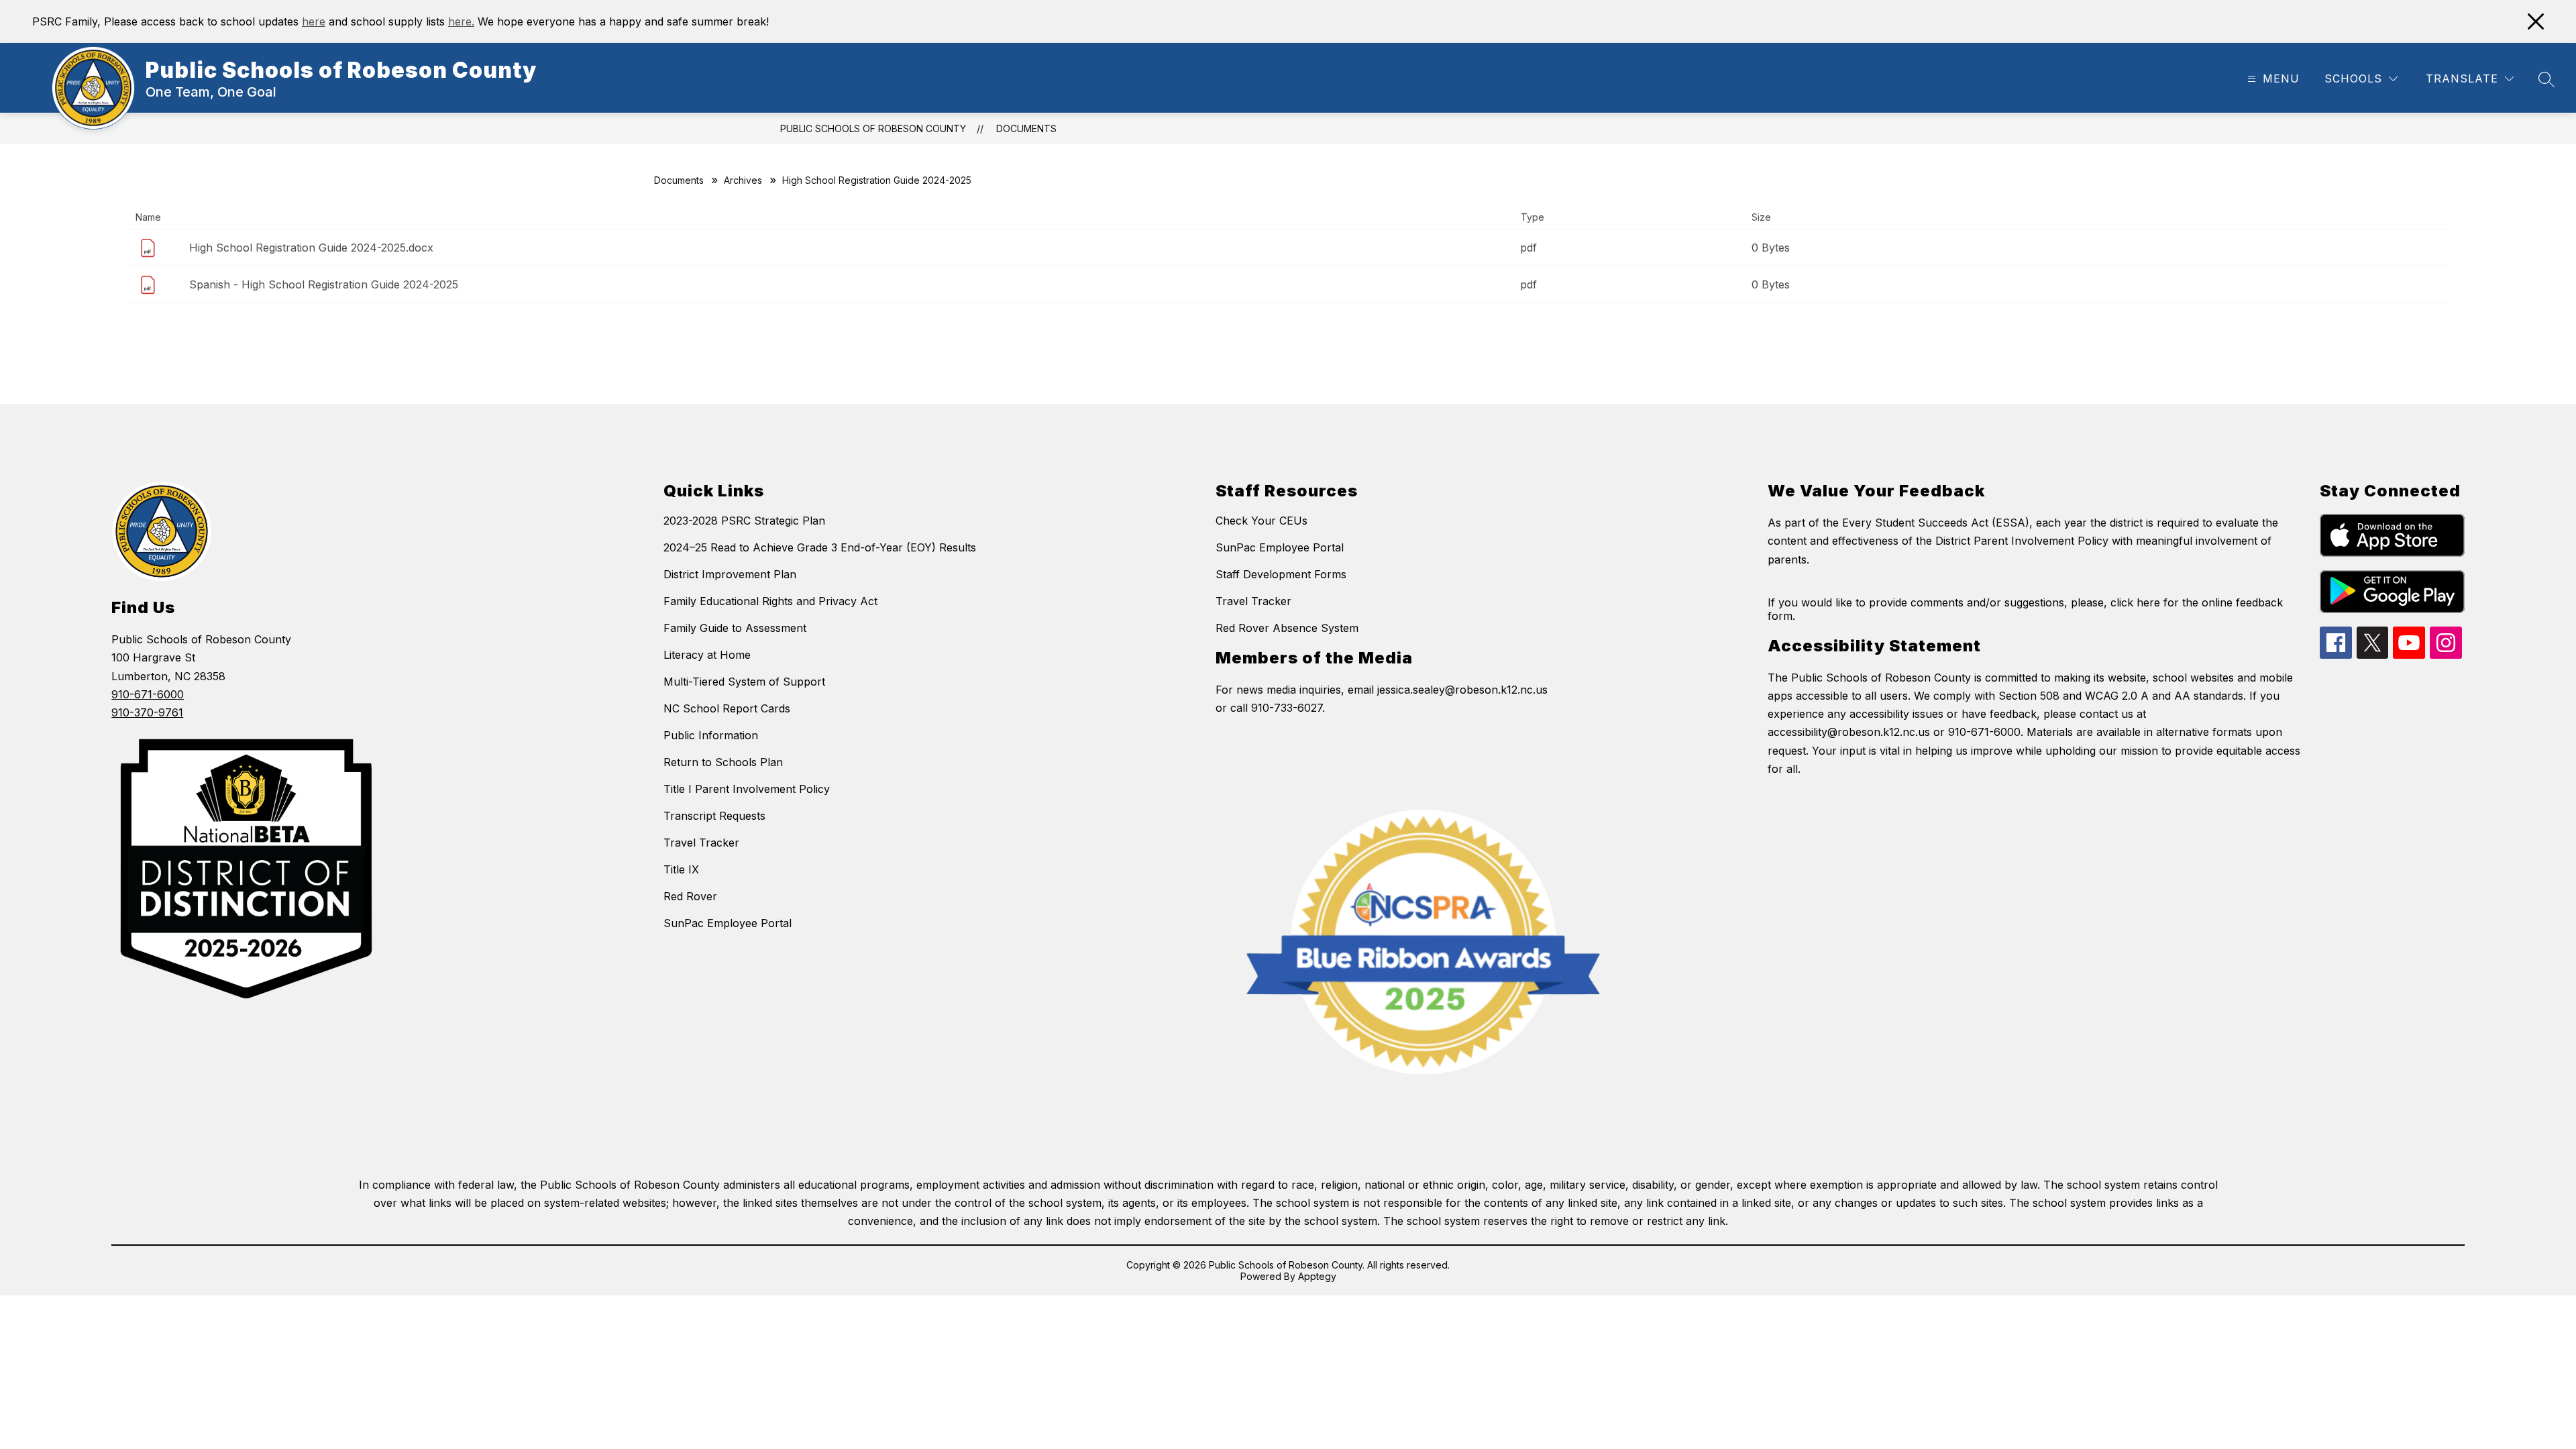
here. (461, 21)
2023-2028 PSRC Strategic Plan (744, 521)
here (314, 21)
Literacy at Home (707, 655)
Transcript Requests (714, 816)
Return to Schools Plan (723, 762)
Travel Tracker (701, 843)
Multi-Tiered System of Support (744, 682)
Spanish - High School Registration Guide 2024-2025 (324, 284)
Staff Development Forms (1281, 574)
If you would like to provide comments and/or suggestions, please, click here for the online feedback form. (2025, 609)
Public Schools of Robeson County (873, 128)
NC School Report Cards (727, 708)
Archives (743, 180)
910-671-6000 (148, 694)
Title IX (681, 869)
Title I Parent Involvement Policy (747, 789)
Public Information (711, 735)
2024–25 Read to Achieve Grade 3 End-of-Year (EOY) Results (820, 547)
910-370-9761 (147, 712)
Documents (1026, 128)
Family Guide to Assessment (735, 628)
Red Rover (690, 896)
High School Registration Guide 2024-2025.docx (311, 248)
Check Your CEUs (1262, 521)
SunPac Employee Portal (728, 923)
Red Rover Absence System (1287, 628)
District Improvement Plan (730, 574)
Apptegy (1317, 1276)
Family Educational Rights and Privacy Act (770, 601)
